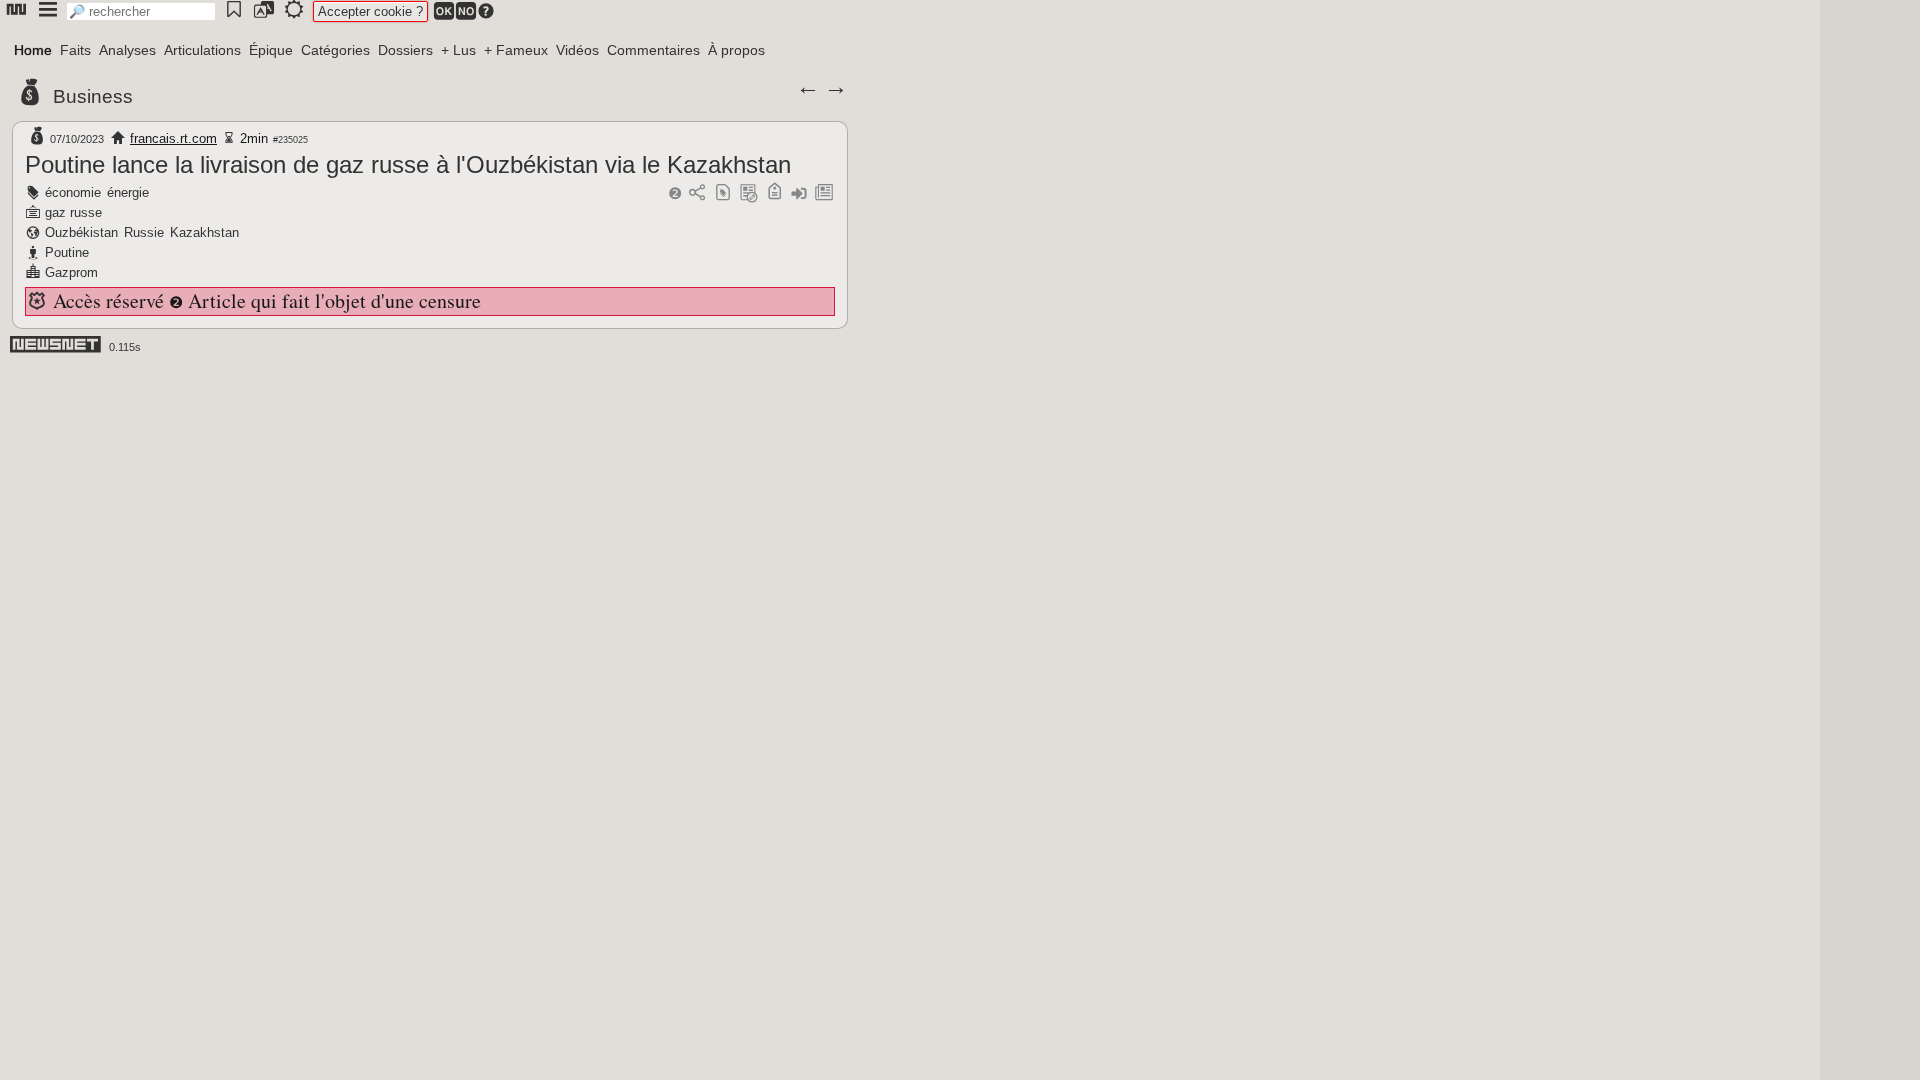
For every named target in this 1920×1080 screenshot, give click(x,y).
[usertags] (723, 193)
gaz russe (73, 212)
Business (93, 96)
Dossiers (405, 50)
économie (73, 192)
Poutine (67, 252)
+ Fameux (516, 50)
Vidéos (577, 50)
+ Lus (458, 50)
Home (33, 50)
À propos (736, 50)
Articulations (202, 50)
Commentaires (653, 50)
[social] (697, 193)
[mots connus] (774, 193)
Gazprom (71, 272)
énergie (128, 192)
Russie (144, 232)
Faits (75, 50)
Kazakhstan (204, 232)
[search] (141, 11)
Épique (271, 50)
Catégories (335, 50)
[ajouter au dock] (799, 193)
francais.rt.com (173, 138)
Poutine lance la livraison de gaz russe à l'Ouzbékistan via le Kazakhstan (408, 164)
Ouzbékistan (81, 232)
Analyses (127, 50)
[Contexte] (749, 193)
